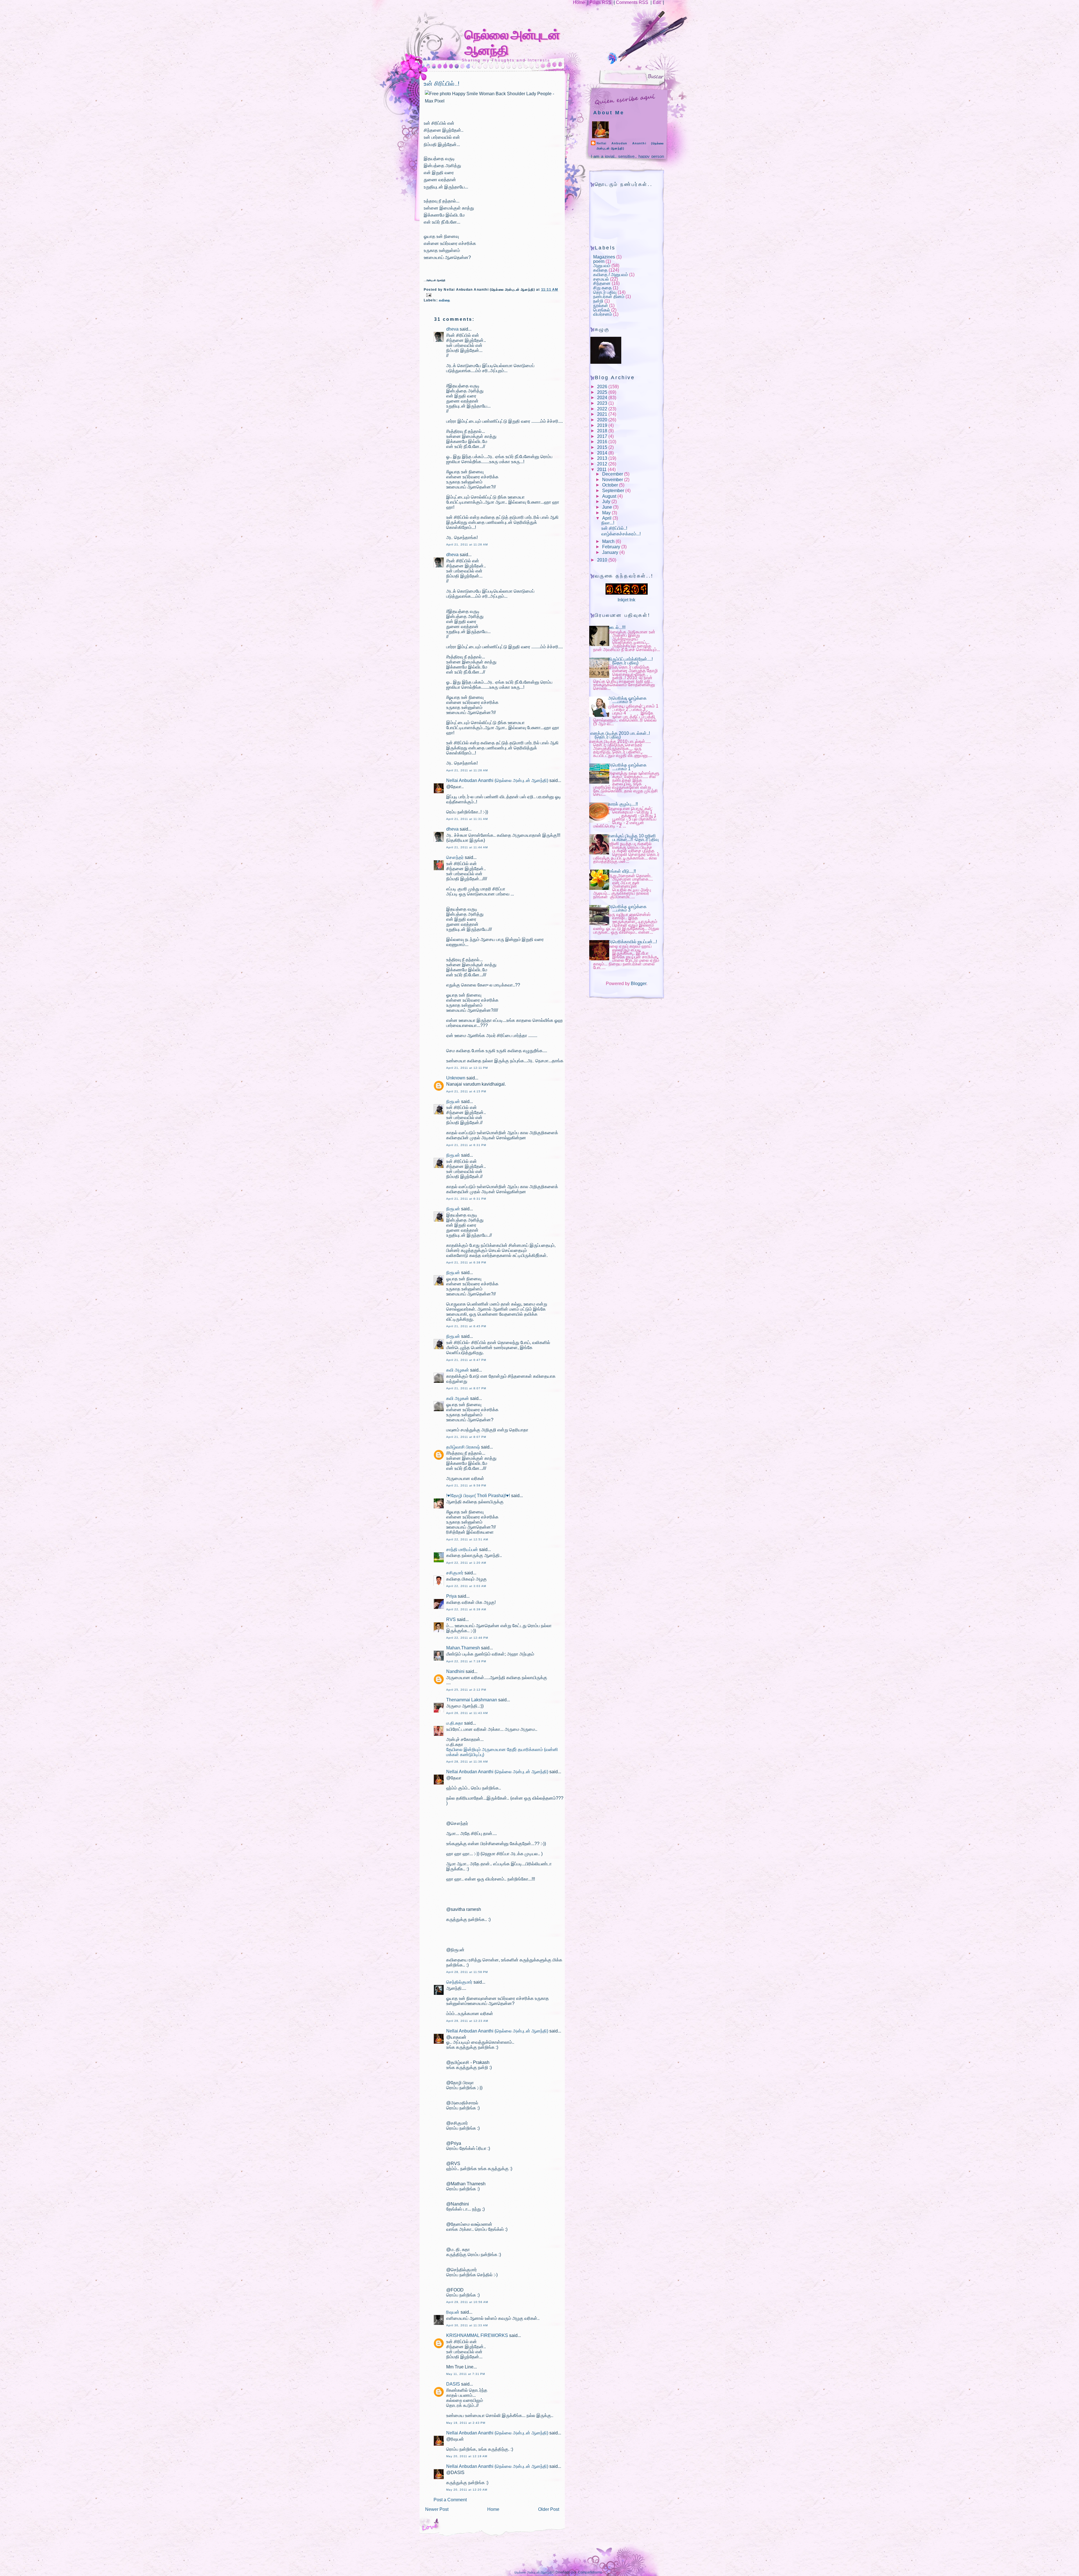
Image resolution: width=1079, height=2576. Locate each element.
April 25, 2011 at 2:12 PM (466, 1690)
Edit (657, 2)
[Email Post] (428, 295)
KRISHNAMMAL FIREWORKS (477, 2335)
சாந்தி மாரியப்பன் (462, 1550)
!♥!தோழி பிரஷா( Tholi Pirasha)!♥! (478, 1496)
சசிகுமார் (455, 1573)
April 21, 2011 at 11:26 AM (467, 544)
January (610, 552)
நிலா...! (608, 523)
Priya (451, 1596)
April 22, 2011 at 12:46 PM (467, 1638)
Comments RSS (632, 2)
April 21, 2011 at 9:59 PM (466, 1485)
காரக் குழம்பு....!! (623, 804)
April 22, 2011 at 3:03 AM (466, 1586)
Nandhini (455, 1671)
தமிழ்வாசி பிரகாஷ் (463, 1447)
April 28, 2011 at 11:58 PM (467, 1972)
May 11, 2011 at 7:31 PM (466, 2374)
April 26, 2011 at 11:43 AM (467, 1713)
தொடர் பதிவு (605, 292)
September (613, 491)
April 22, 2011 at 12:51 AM (467, 1539)
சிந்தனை (602, 283)
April (607, 518)
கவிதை (445, 300)
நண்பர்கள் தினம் (609, 296)
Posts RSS (600, 2)
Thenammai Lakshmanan (472, 1700)
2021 (602, 414)
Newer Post (437, 2509)
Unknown (456, 1078)
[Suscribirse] (569, 59)
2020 (602, 420)
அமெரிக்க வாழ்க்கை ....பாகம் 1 (627, 767)
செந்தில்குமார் (459, 1982)
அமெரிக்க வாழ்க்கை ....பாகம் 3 (627, 908)
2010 (602, 560)
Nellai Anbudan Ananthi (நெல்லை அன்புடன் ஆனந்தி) (497, 780)
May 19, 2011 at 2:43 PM (466, 2423)
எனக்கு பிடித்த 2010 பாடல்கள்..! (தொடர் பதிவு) (620, 735)
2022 (602, 409)
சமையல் (601, 279)
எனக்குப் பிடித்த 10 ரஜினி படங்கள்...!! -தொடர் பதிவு (633, 838)
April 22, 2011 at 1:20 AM (466, 1563)
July (606, 502)
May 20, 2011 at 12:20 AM (467, 2490)
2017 (602, 436)
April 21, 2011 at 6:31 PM (466, 1145)
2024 (602, 398)
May (606, 513)
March (608, 541)
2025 (602, 392)
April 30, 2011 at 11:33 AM (467, 2325)
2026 (602, 387)
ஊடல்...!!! (617, 627)
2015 (602, 447)
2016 (602, 442)
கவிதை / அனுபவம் (611, 275)
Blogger (639, 984)
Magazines (604, 257)
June (607, 507)
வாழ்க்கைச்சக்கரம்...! (621, 534)
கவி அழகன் (458, 1370)
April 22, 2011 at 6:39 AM (466, 1609)
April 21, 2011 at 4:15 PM (466, 1091)
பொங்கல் (602, 310)
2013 (602, 458)
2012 (602, 464)
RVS (451, 1619)
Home (579, 2)
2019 (602, 425)
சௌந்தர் (455, 857)
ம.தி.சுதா (455, 1723)
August (609, 496)
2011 (602, 469)
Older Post (549, 2509)
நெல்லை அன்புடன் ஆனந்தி (533, 2572)
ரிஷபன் (453, 2312)
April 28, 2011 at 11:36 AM (467, 1762)
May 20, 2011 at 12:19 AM (467, 2456)
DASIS (453, 2384)
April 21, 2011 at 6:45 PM (466, 1326)
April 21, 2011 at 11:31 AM (467, 819)
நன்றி (598, 301)
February (611, 547)
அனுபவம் (602, 266)
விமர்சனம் (603, 314)
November (613, 480)
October (610, 485)
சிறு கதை (602, 288)
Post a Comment (450, 2500)
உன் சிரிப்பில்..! (442, 84)
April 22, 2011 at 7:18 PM (466, 1661)
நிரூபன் (453, 1101)
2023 (602, 403)
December (613, 474)
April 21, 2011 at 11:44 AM (467, 847)
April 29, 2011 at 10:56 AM (467, 2302)
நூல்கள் (601, 305)
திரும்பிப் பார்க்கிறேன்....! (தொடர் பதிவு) (630, 661)
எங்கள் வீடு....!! (622, 871)
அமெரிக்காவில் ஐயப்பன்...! (633, 942)
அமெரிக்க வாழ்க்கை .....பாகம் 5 (627, 700)
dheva (452, 329)
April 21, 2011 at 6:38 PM (466, 1262)
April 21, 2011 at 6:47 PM (466, 1360)
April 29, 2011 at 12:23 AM (467, 2021)
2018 (602, 431)
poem (599, 261)
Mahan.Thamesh (463, 1648)
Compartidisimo (590, 2572)
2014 (602, 453)
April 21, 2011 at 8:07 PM (466, 1388)
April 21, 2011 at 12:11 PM (467, 1068)
